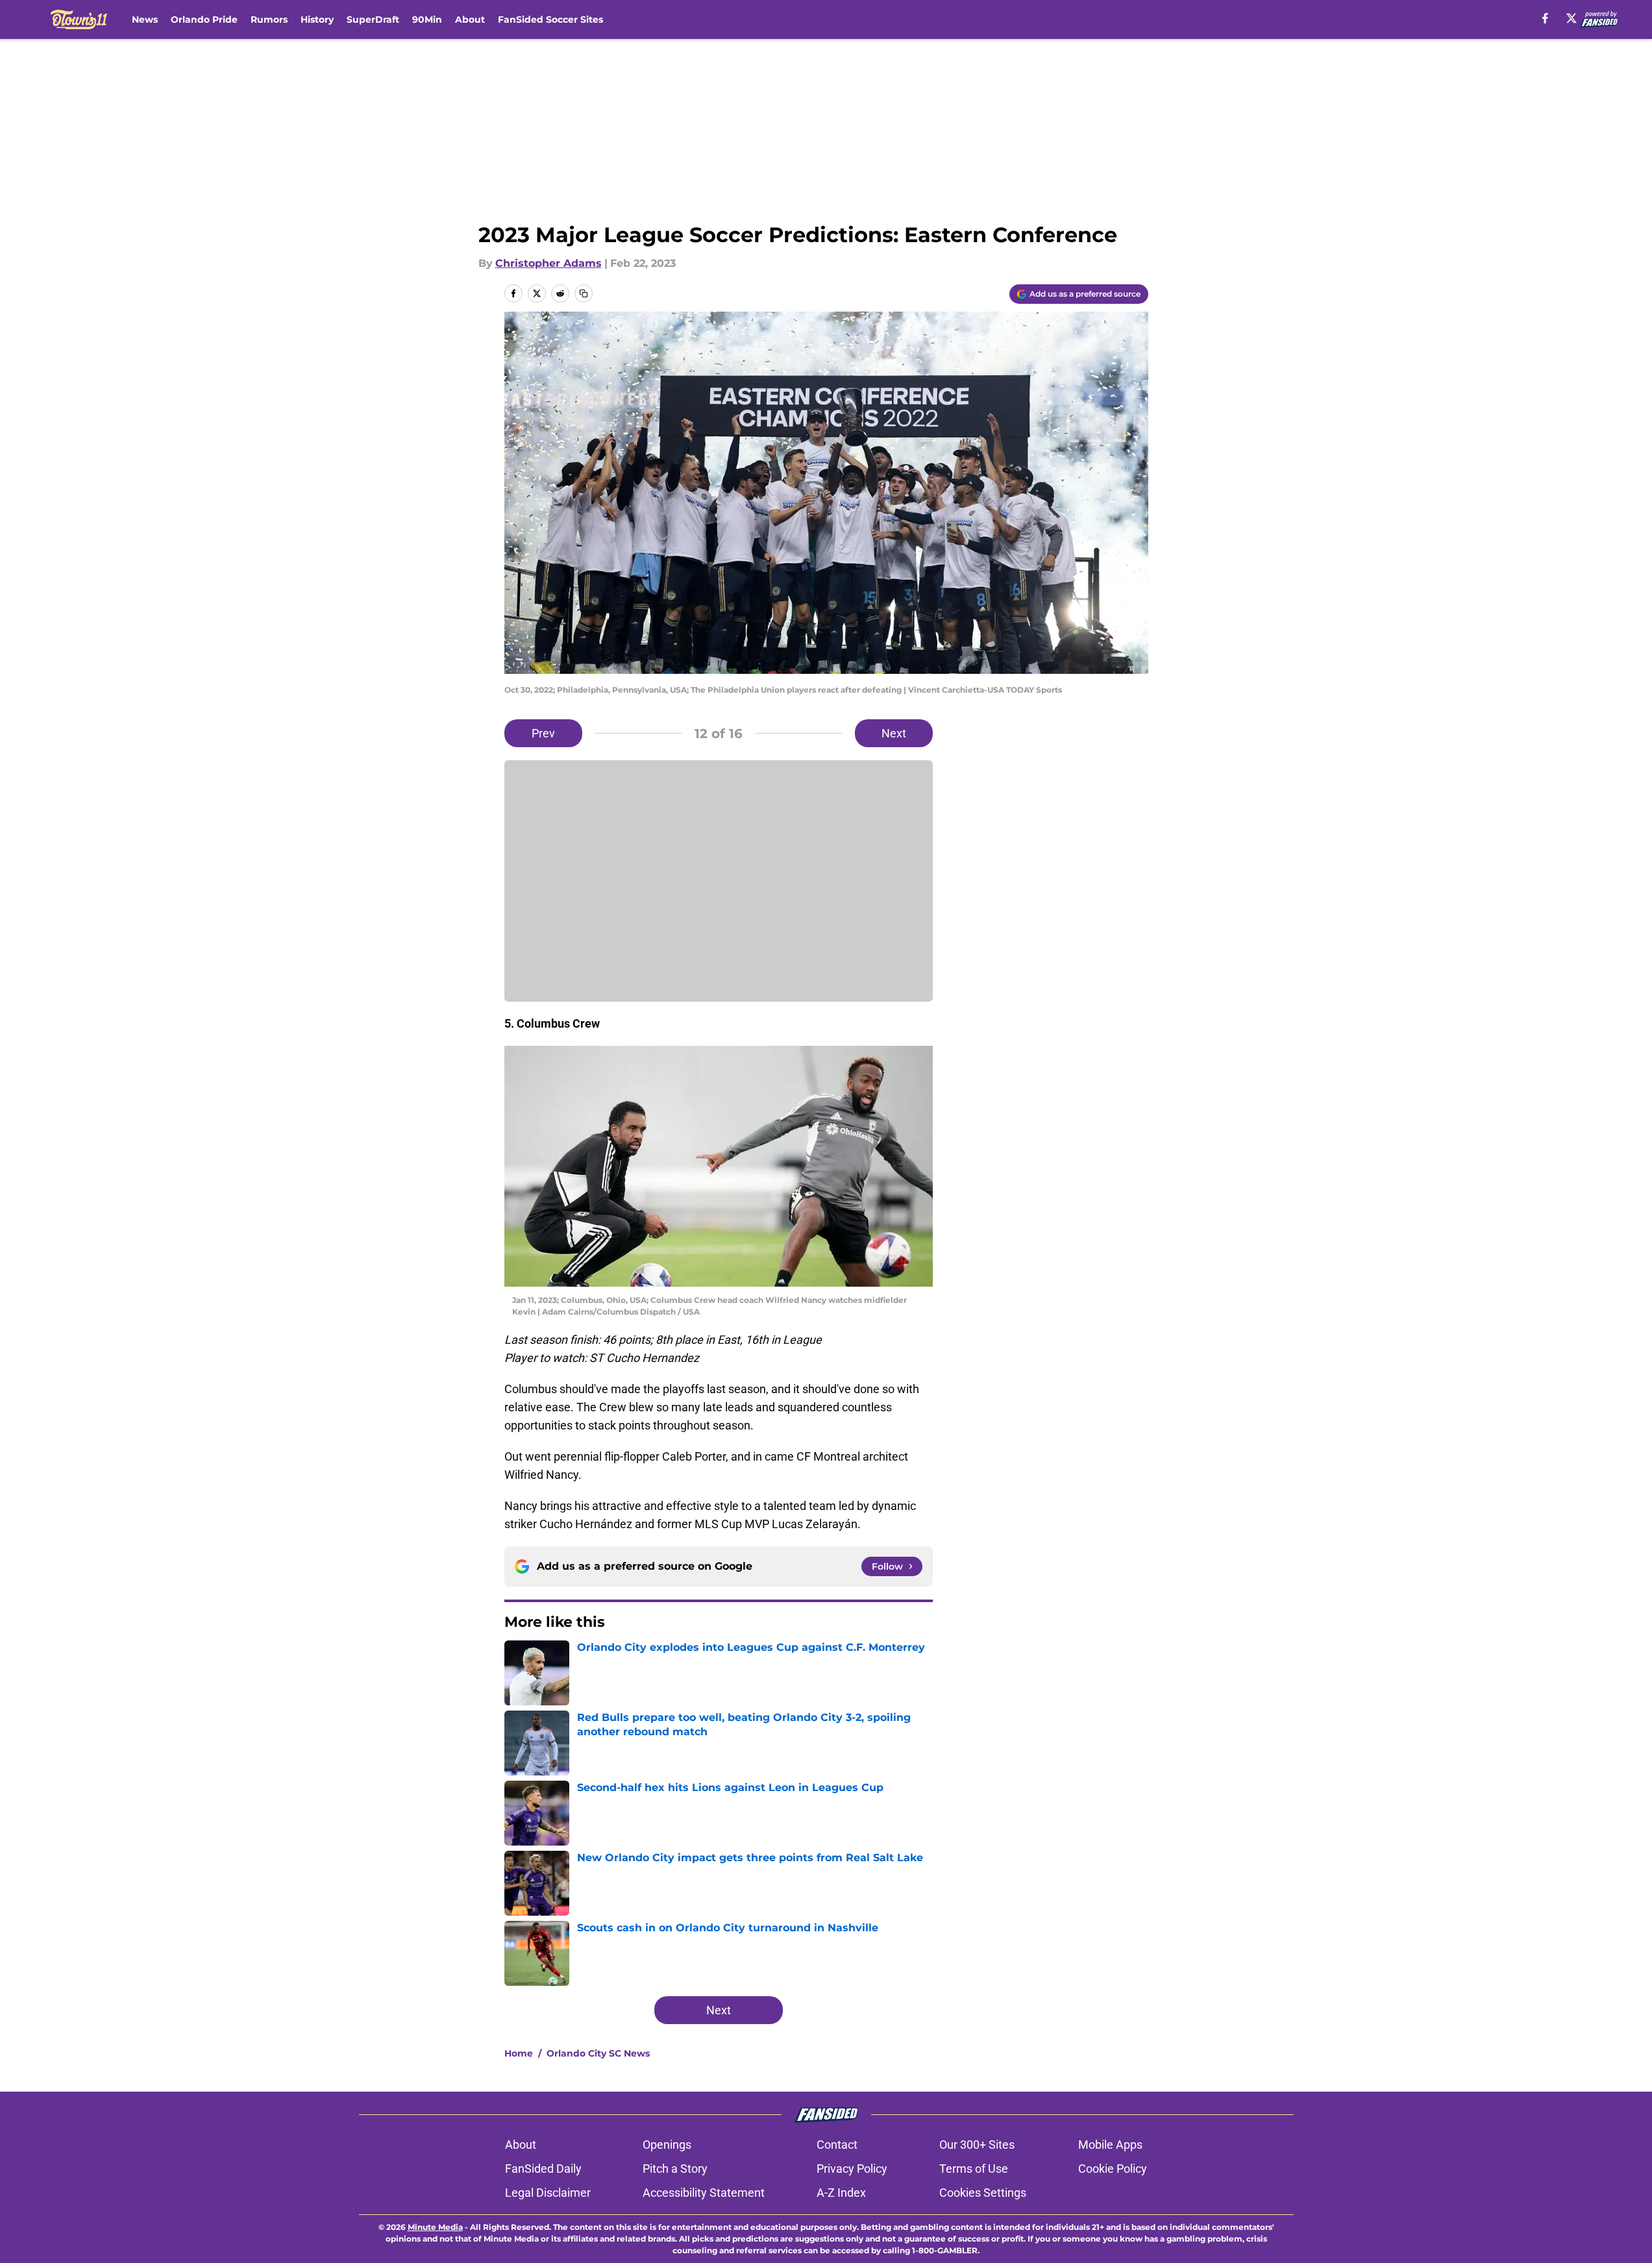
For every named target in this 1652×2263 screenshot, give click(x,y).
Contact (837, 2145)
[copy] (584, 293)
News (145, 19)
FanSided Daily (543, 2169)
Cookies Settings (983, 2193)
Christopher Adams (549, 263)
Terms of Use (974, 2169)
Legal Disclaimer (548, 2193)
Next (894, 733)
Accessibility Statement (704, 2193)
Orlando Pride (204, 19)
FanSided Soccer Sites (550, 19)
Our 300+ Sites (977, 2145)
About (470, 19)
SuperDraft (373, 19)
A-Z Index (841, 2193)
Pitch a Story (675, 2169)
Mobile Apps (1110, 2145)
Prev (543, 733)
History (317, 19)
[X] (1572, 18)
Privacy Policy (852, 2169)
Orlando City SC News (598, 2053)
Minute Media (435, 2227)
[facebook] (1545, 18)
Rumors (269, 19)
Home (519, 2053)
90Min (427, 19)
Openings (667, 2145)
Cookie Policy (1113, 2169)
